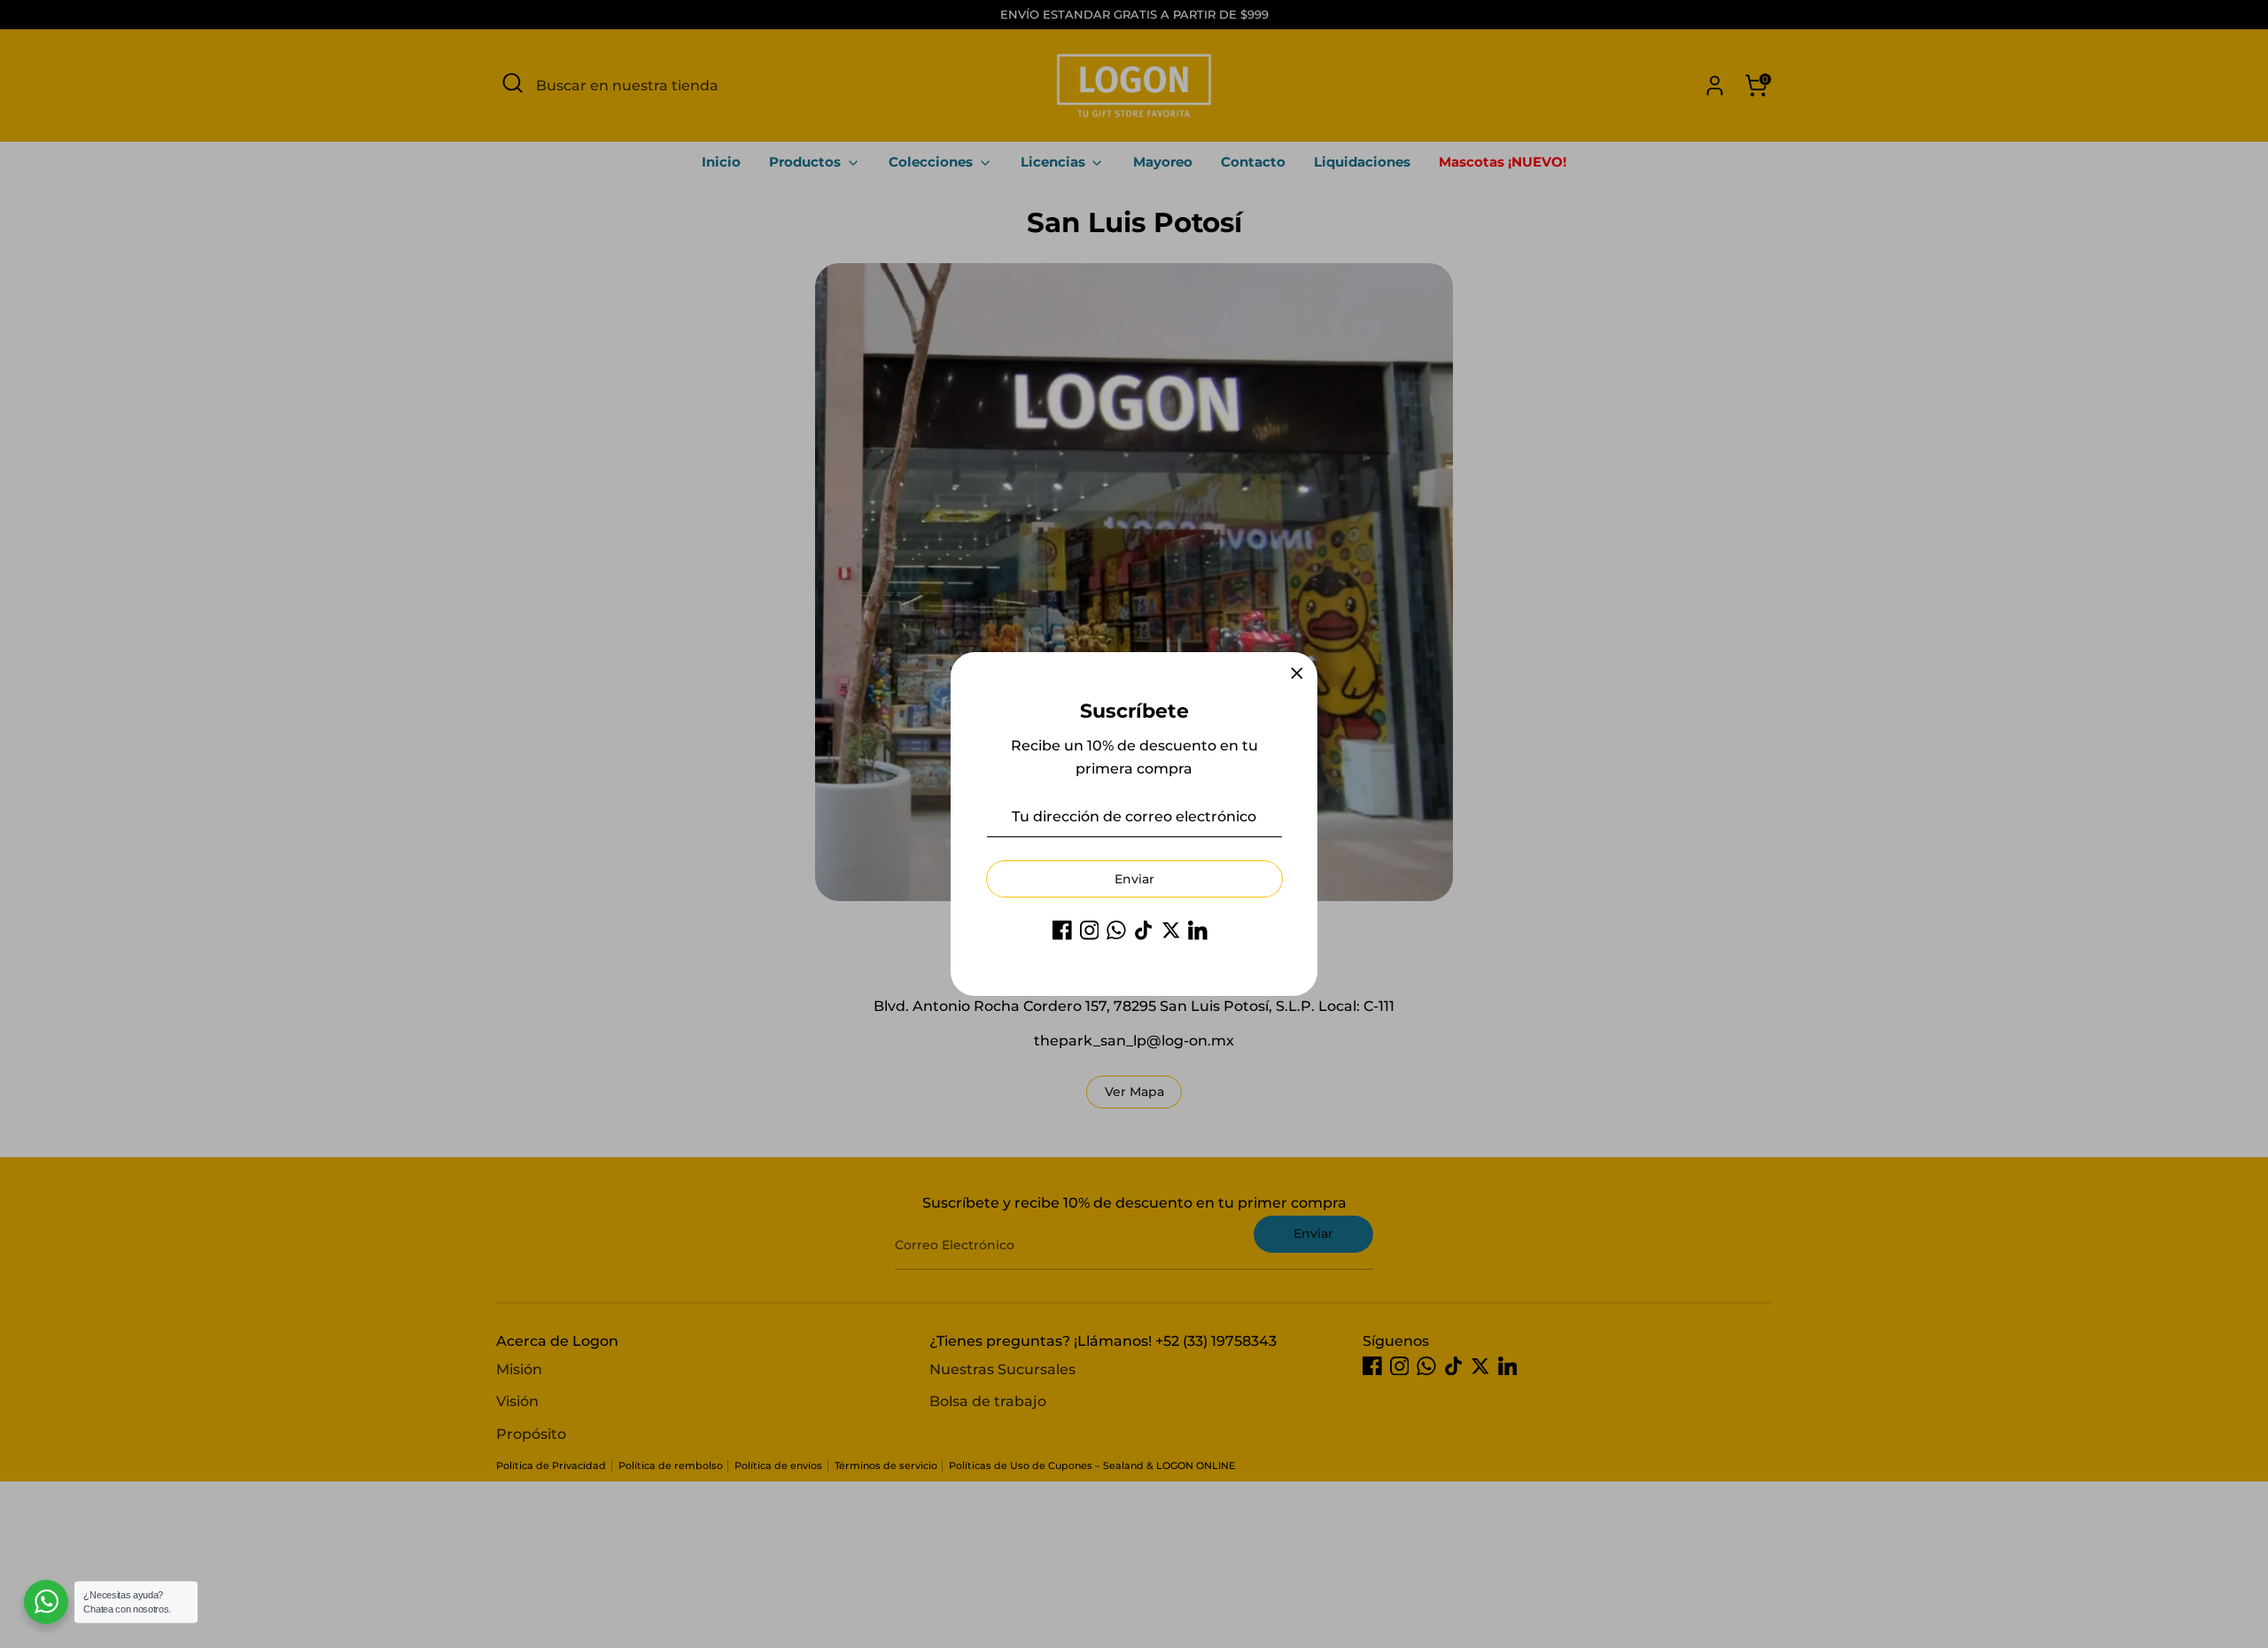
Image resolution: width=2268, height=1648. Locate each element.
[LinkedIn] (1198, 930)
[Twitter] (1171, 930)
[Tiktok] (1144, 930)
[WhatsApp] (1116, 930)
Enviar (1134, 879)
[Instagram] (1090, 930)
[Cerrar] (1297, 673)
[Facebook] (1062, 930)
